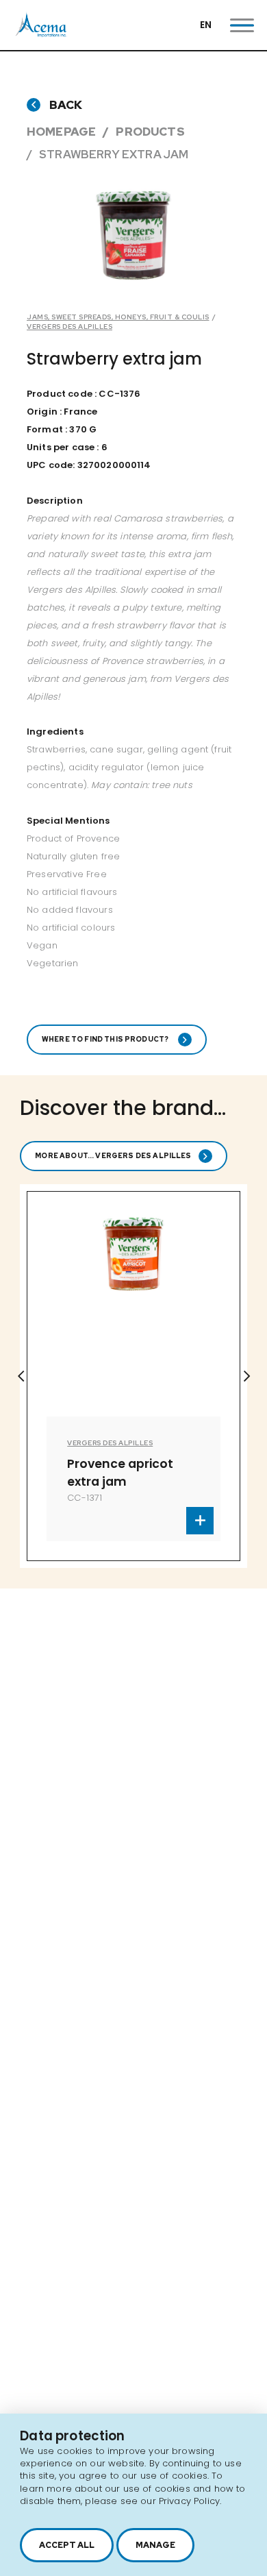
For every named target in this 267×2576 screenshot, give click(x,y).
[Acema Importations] (41, 34)
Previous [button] (21, 1376)
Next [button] (246, 1376)
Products (150, 132)
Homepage (61, 132)
